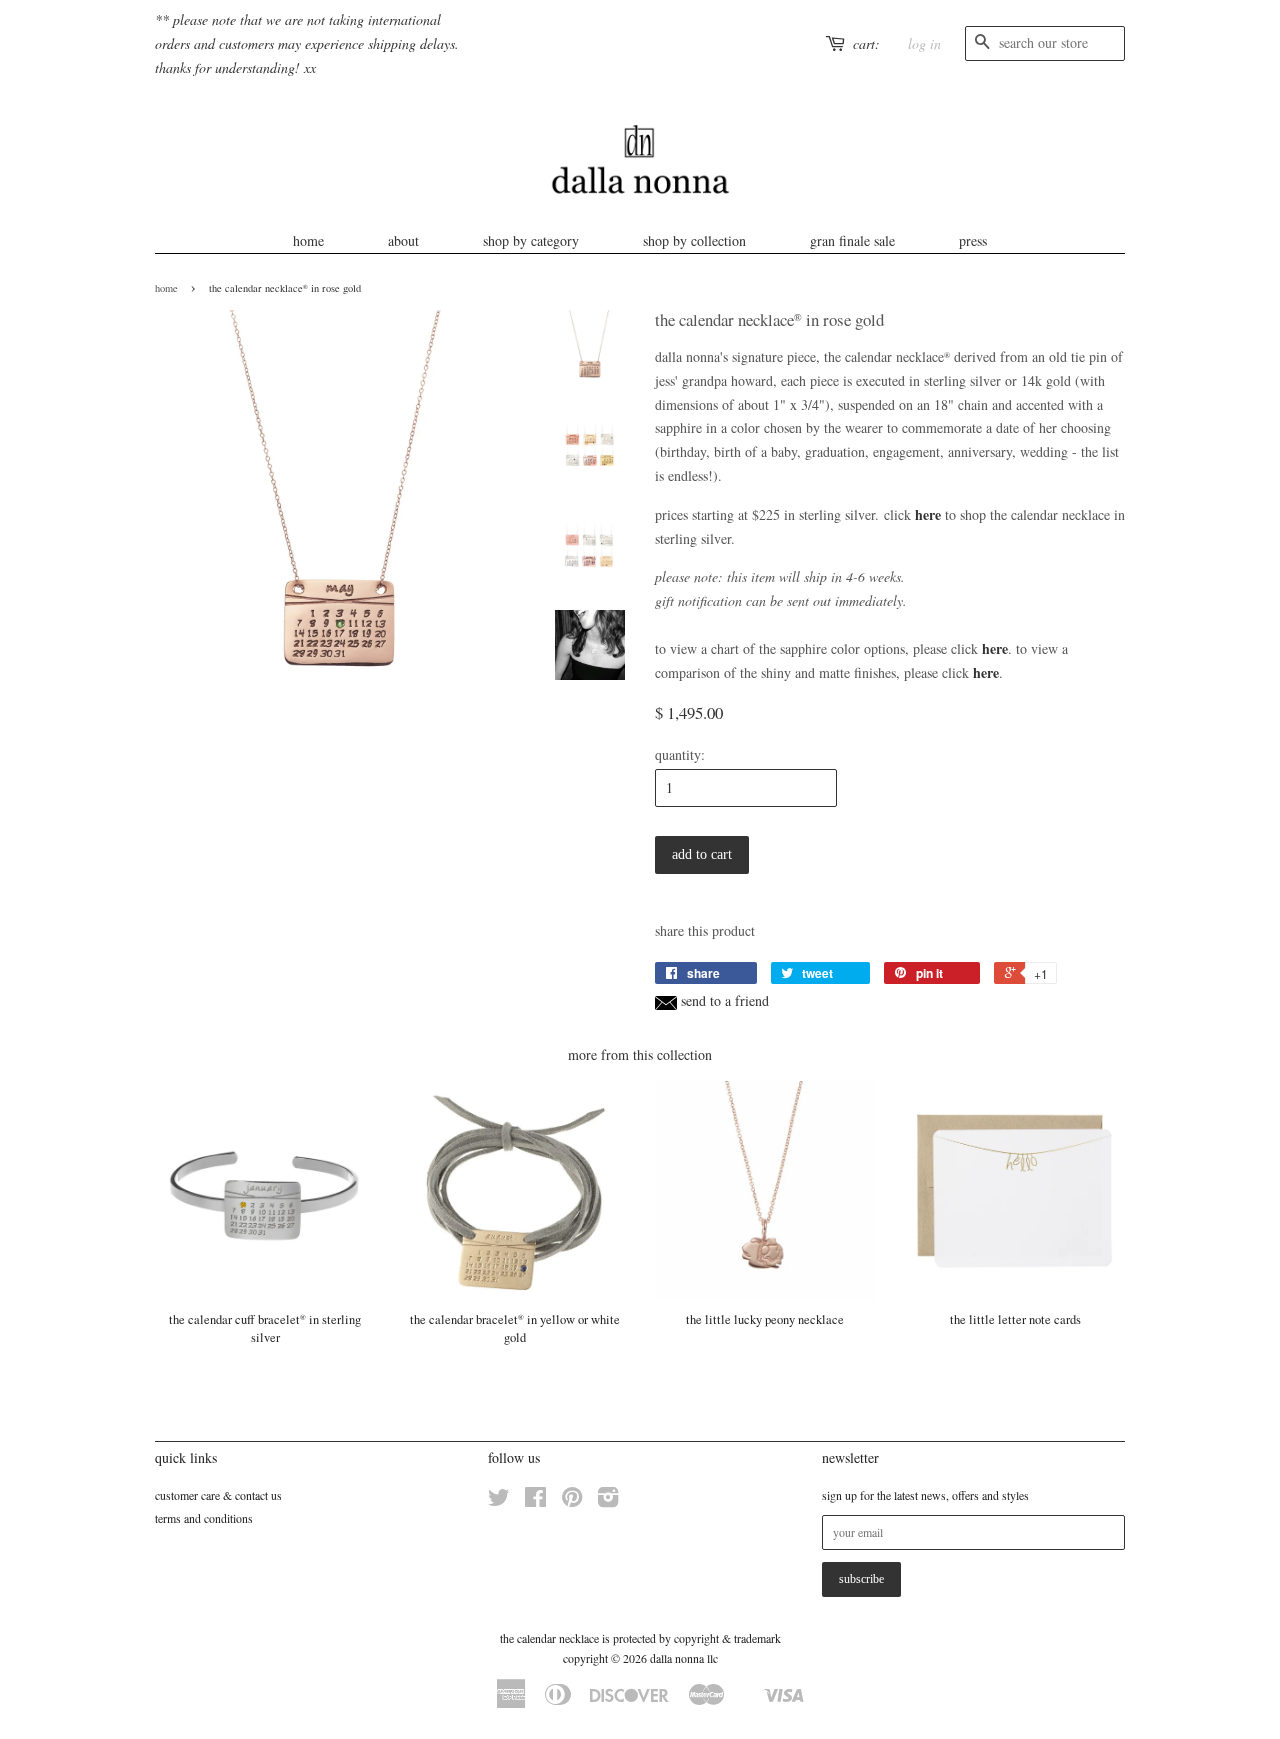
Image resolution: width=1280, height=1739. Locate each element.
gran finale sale (852, 240)
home (308, 240)
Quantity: (680, 754)
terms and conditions (204, 1518)
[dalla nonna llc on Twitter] (499, 1501)
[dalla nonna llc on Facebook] (535, 1501)
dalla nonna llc (684, 1658)
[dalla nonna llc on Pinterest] (572, 1501)
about (403, 240)
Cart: (866, 43)
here (928, 514)
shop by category (531, 240)
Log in (924, 43)
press (973, 240)
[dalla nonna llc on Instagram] (608, 1501)
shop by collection (694, 240)
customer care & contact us (218, 1495)
